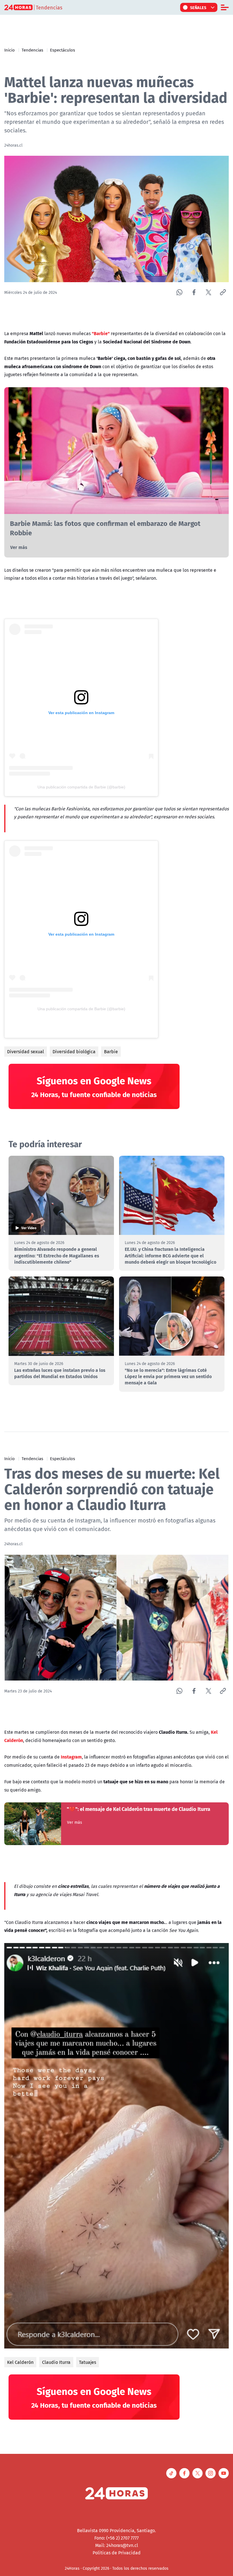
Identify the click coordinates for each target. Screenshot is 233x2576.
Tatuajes (88, 2362)
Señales (198, 7)
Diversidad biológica (74, 1052)
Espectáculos (63, 50)
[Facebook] (194, 292)
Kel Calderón (20, 2362)
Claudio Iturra (56, 2362)
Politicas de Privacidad (117, 2553)
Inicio (10, 50)
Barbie (111, 1052)
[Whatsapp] (179, 292)
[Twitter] (208, 292)
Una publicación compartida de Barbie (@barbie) (81, 787)
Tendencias (32, 50)
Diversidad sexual (26, 1052)
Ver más (19, 547)
